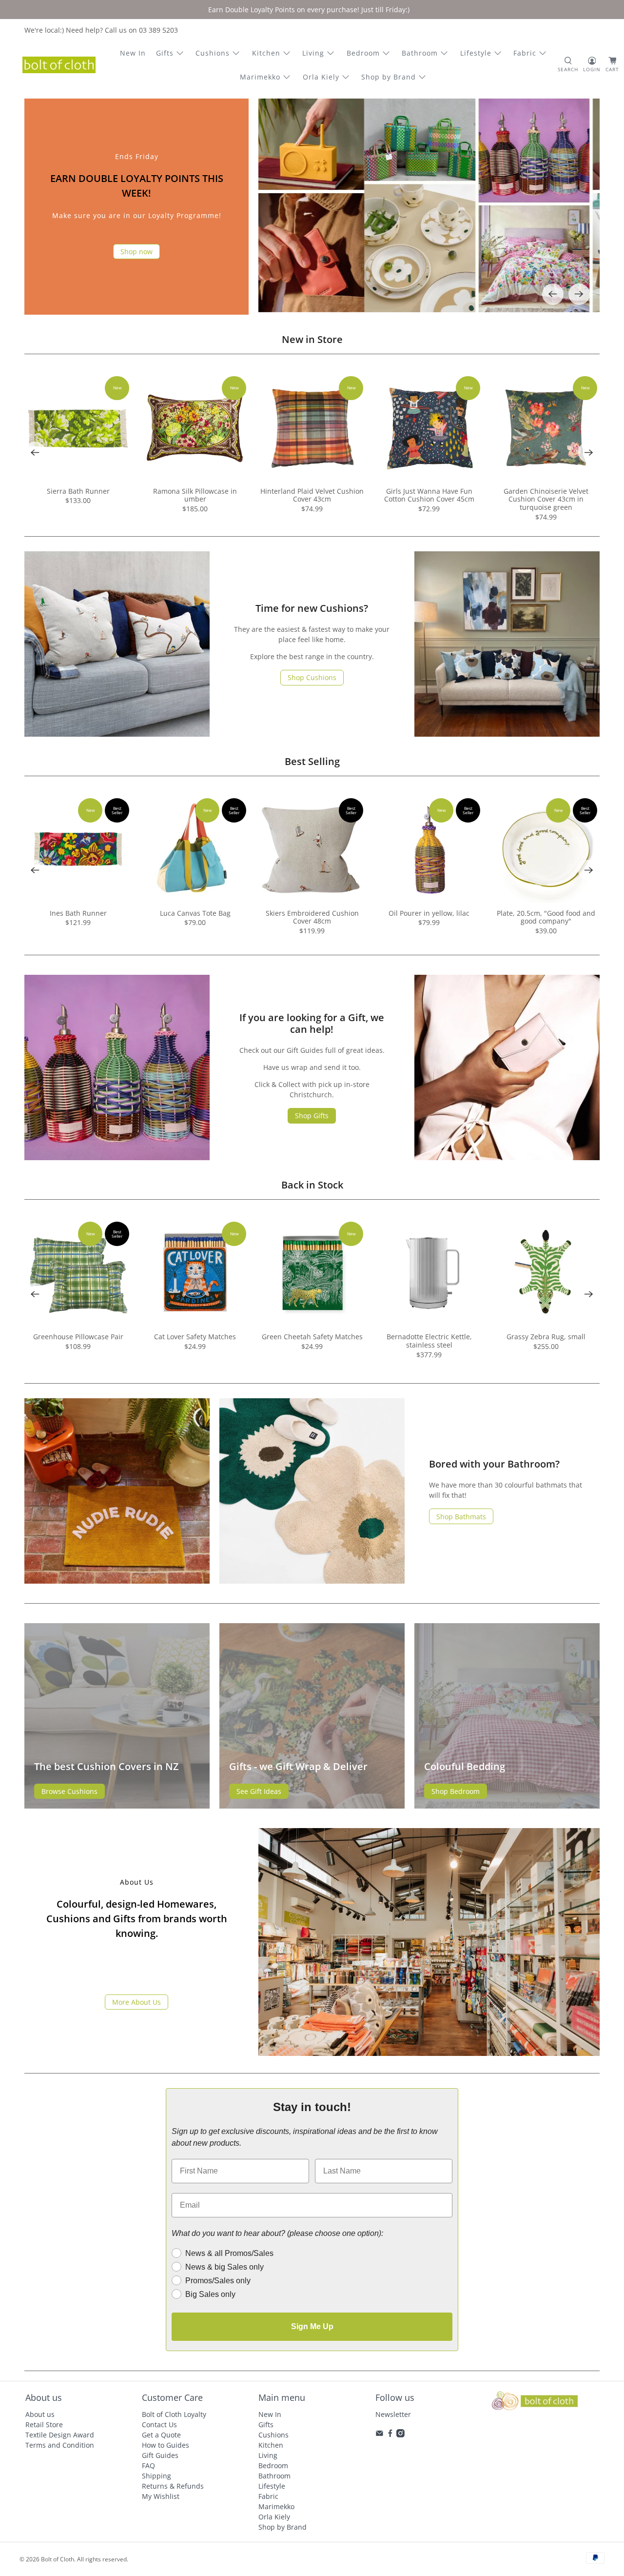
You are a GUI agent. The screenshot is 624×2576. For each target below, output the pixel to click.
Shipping (156, 2476)
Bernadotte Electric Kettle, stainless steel (429, 1341)
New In (133, 53)
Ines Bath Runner (78, 913)
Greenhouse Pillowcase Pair (78, 1337)
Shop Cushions (312, 677)
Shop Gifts (312, 1116)
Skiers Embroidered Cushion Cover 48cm (312, 917)
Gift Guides (160, 2455)
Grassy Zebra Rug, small (546, 1337)
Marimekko (260, 77)
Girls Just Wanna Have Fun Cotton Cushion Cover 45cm (429, 495)
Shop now (136, 252)
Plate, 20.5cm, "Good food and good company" (546, 917)
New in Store (312, 339)
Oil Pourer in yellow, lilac (429, 913)
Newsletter (393, 2414)
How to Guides (166, 2445)
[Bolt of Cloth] (59, 65)
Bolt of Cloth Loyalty (174, 2414)
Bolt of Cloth (58, 2559)
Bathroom (420, 53)
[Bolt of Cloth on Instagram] (400, 2435)
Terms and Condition (60, 2445)
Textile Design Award (60, 2435)
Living (313, 53)
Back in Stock (312, 1185)
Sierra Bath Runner (78, 491)
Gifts (165, 53)
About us (40, 2414)
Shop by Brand (389, 77)
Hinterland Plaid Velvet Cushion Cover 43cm (312, 495)
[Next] (579, 294)
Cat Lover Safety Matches (195, 1337)
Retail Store (44, 2425)
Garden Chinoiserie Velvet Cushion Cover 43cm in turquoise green (546, 499)
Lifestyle (476, 53)
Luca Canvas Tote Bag (195, 913)
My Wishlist (161, 2496)
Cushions (213, 53)
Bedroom (363, 53)
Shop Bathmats (461, 1517)
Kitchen (266, 53)
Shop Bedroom (456, 1791)
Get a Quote (161, 2435)
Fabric (525, 53)
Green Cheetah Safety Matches (312, 1337)
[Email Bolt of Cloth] (380, 2435)
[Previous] (553, 294)
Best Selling (312, 761)
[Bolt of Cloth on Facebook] (390, 2435)
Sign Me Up (312, 2326)
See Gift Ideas (259, 1791)
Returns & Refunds (173, 2486)
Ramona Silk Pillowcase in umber (195, 495)
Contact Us (159, 2425)
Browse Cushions (69, 1791)
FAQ (148, 2465)
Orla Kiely (321, 77)
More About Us (136, 2002)
